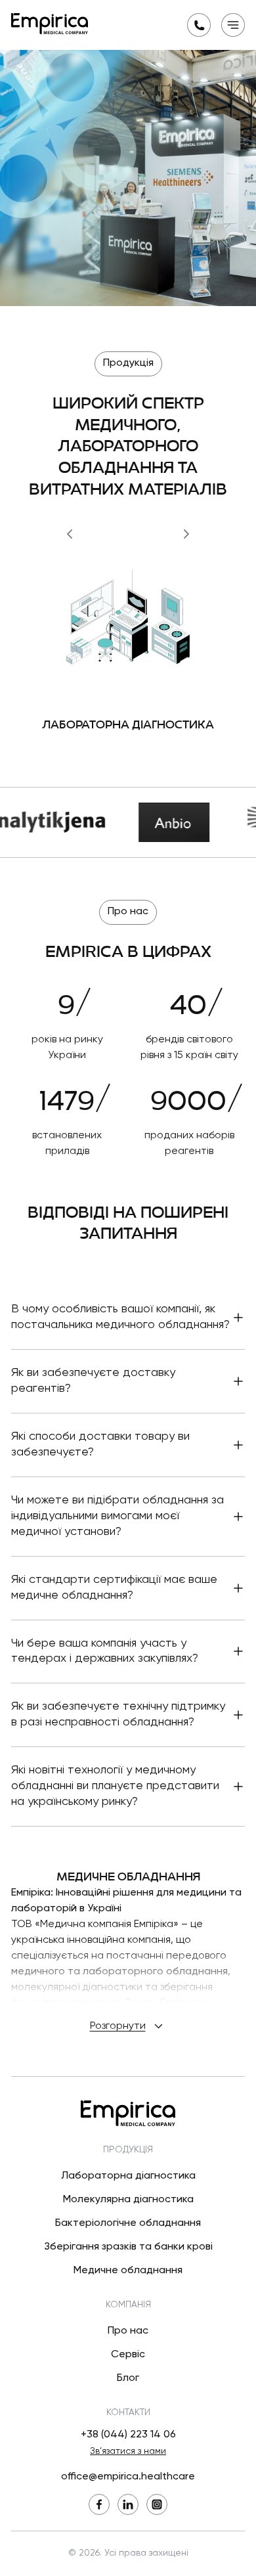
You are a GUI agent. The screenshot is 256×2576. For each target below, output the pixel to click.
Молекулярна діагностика (128, 2200)
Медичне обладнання (128, 2271)
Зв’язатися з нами (128, 2451)
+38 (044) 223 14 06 (128, 2435)
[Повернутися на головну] (50, 24)
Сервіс (128, 2355)
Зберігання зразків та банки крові (128, 2247)
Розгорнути (118, 2026)
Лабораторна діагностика (128, 2176)
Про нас (128, 2331)
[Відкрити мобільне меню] (233, 25)
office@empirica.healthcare (128, 2477)
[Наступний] (186, 534)
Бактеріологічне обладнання (128, 2223)
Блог (128, 2378)
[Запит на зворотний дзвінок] (199, 25)
